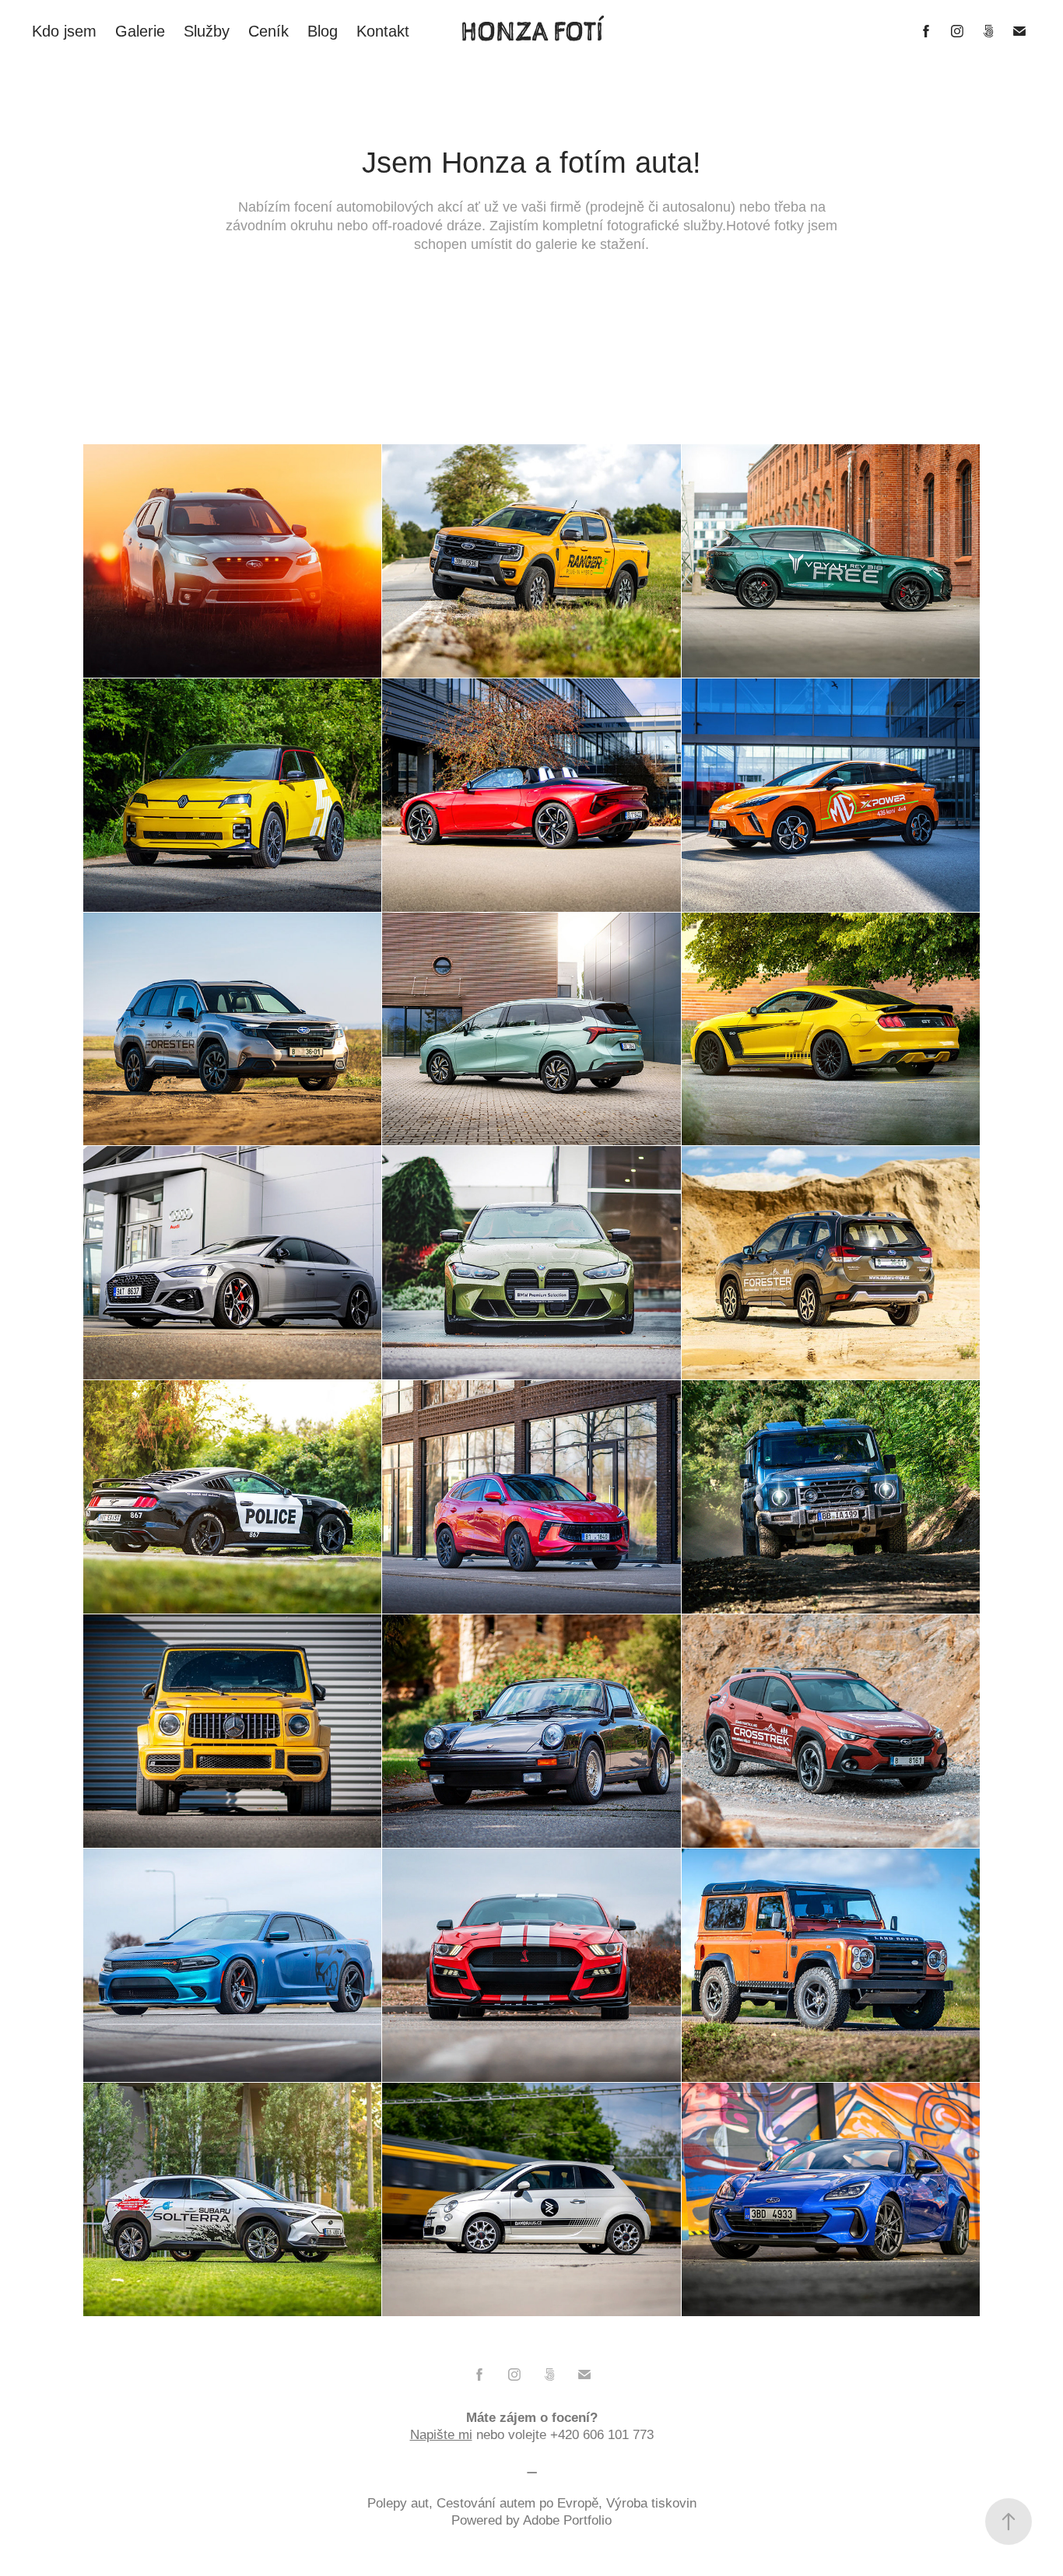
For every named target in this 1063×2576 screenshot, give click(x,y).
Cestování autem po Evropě (517, 2503)
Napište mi (441, 2435)
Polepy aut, (402, 2503)
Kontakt (383, 31)
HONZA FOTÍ (532, 31)
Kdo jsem (64, 31)
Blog (323, 31)
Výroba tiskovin (651, 2503)
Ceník (268, 31)
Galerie (140, 31)
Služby (207, 31)
